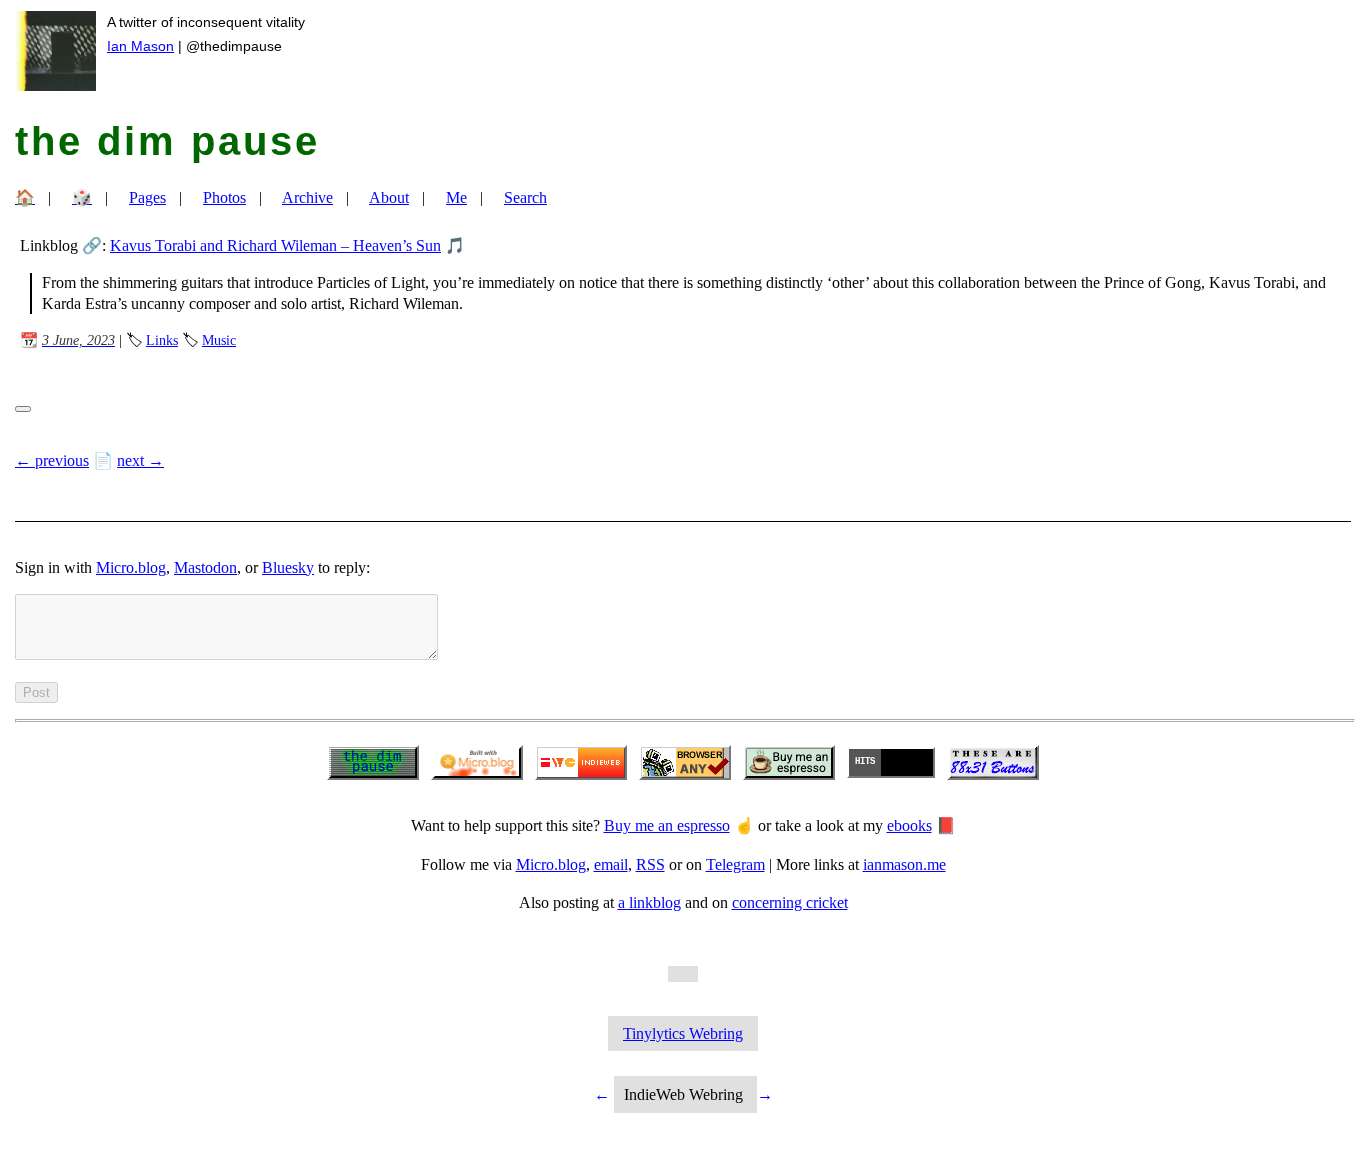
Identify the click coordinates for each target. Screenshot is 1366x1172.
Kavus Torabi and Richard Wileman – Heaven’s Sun (275, 245)
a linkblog (649, 902)
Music (219, 340)
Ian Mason (140, 46)
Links (162, 340)
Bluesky (288, 567)
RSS (650, 864)
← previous (52, 460)
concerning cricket (790, 902)
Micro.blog (131, 567)
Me (456, 197)
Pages (147, 197)
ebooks (909, 825)
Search (525, 197)
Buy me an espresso (667, 825)
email (611, 864)
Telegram (735, 864)
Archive (307, 197)
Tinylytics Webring (683, 1033)
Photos (224, 197)
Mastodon (205, 567)
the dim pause (167, 141)
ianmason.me (904, 864)
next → (140, 460)
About (389, 197)
